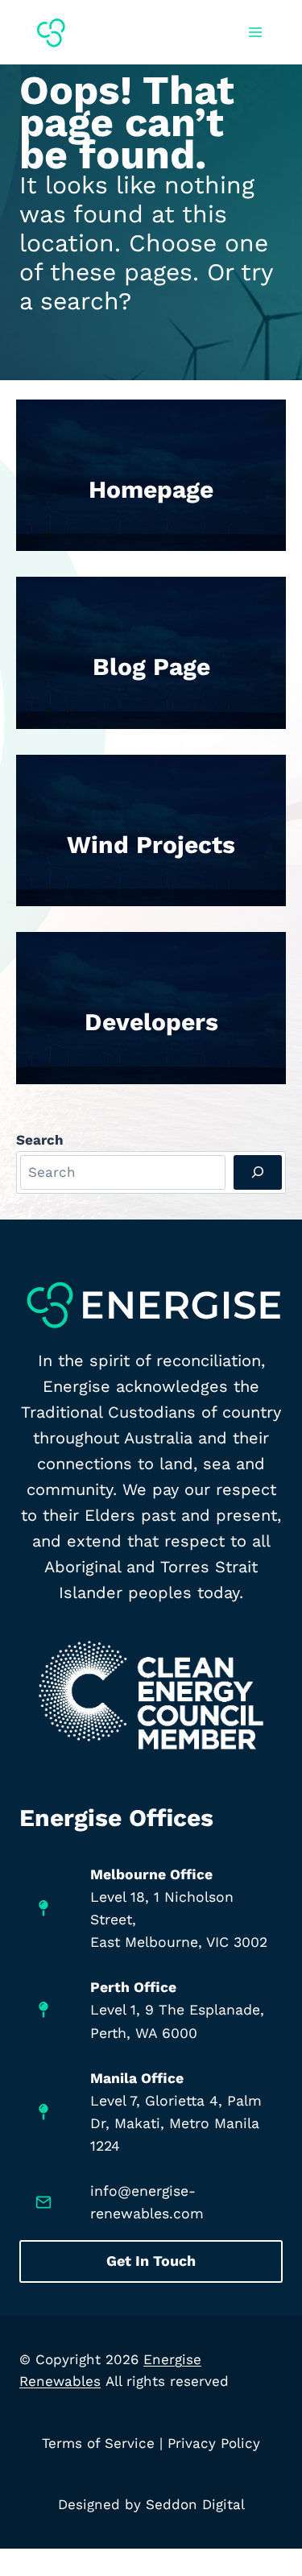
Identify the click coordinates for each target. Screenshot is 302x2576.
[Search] (258, 1172)
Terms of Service (98, 2443)
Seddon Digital (195, 2504)
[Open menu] (255, 32)
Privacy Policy (214, 2443)
